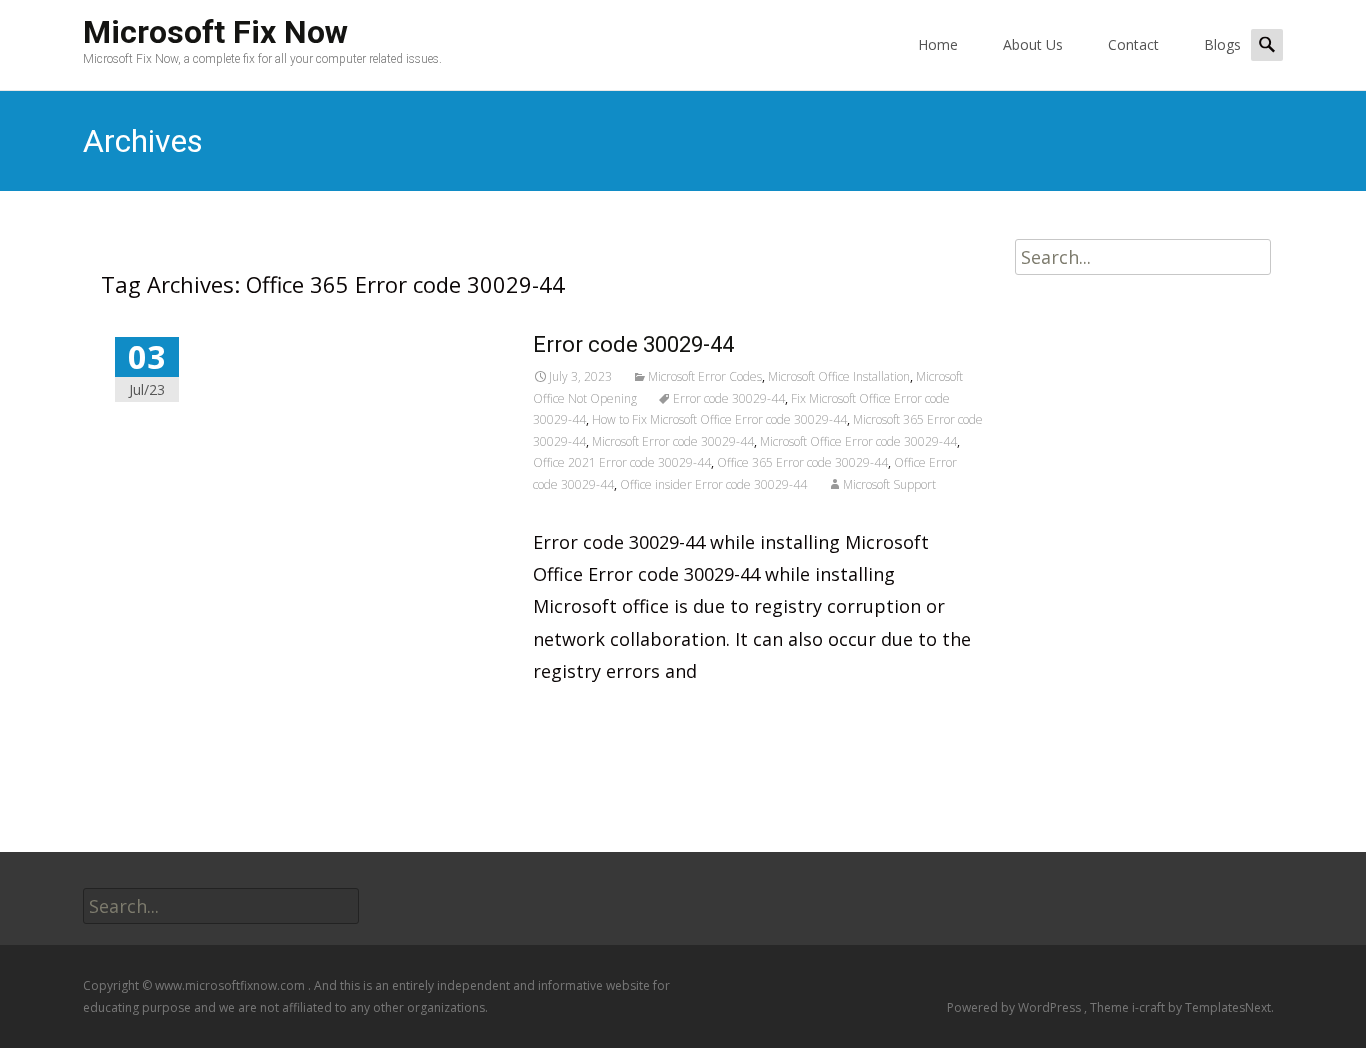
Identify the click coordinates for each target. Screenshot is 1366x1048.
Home (938, 44)
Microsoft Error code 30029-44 (673, 441)
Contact (1133, 44)
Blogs (1222, 44)
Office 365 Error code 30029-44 (802, 462)
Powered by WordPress (1015, 1007)
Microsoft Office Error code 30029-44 (858, 441)
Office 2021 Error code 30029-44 (622, 462)
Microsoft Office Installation (839, 376)
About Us (1033, 44)
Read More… (589, 716)
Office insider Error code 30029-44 (713, 484)
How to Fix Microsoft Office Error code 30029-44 (719, 419)
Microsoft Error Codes (705, 376)
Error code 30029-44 (633, 344)
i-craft (1150, 1007)
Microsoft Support (889, 484)
